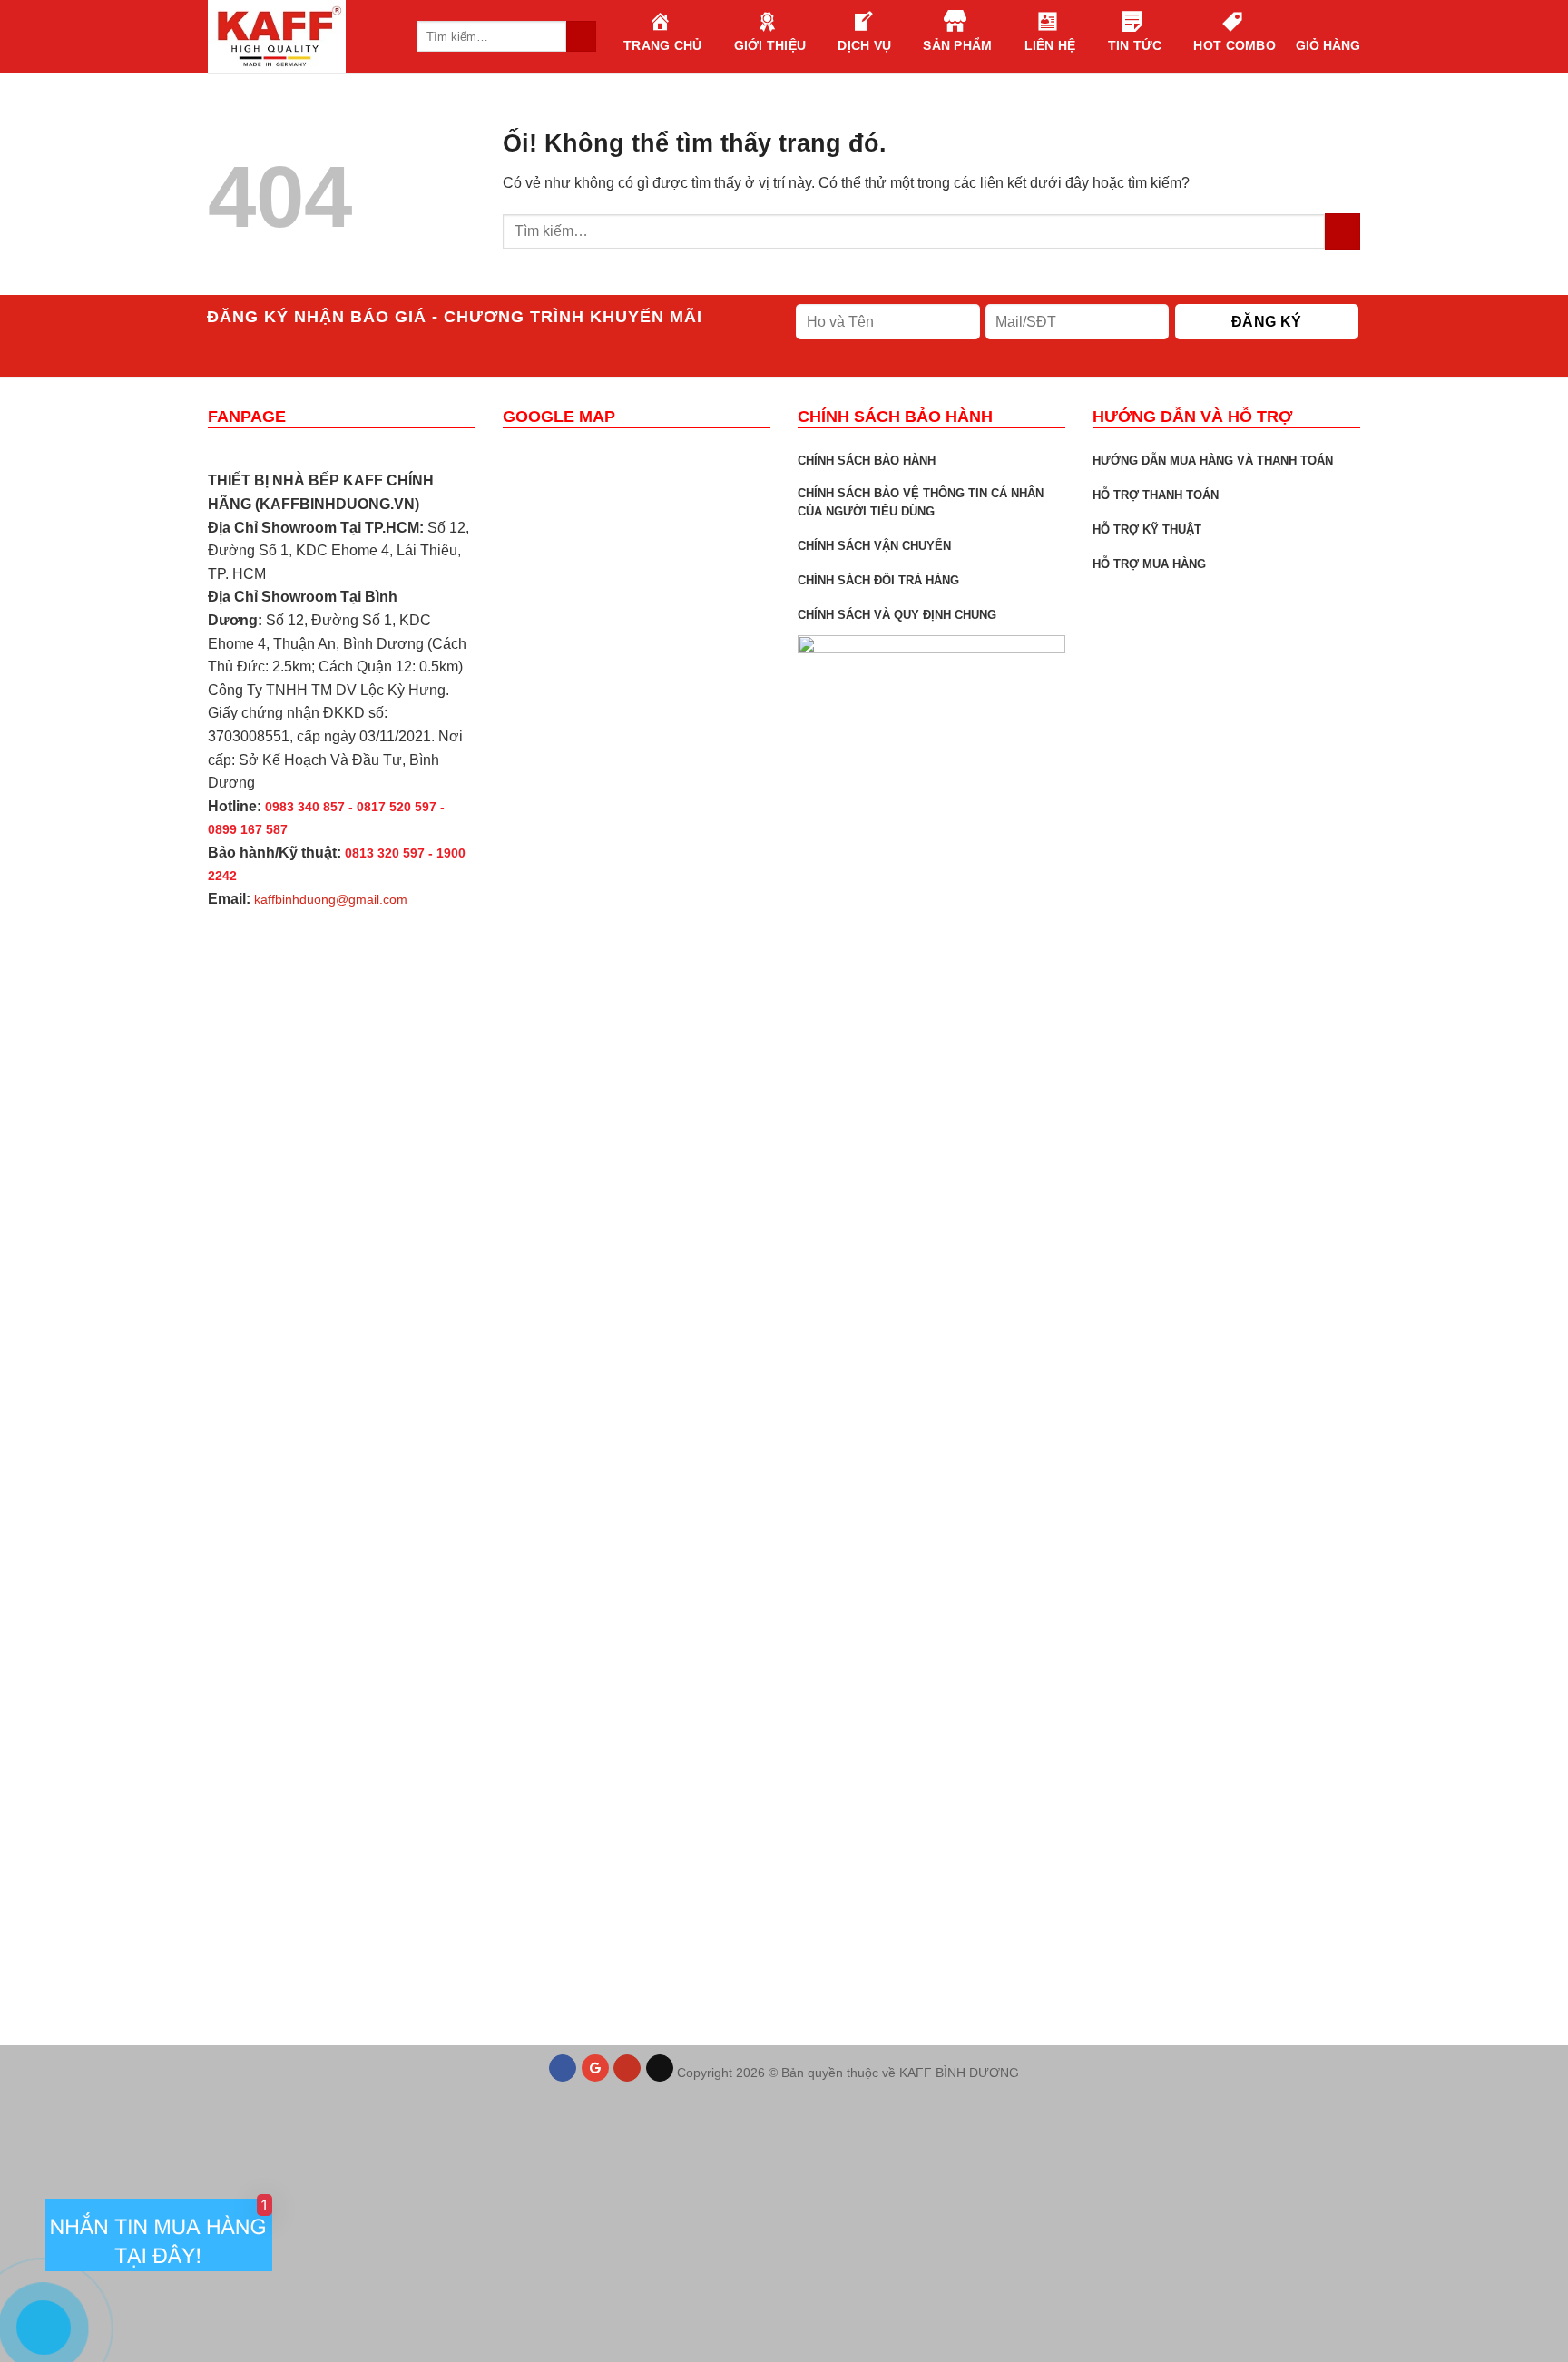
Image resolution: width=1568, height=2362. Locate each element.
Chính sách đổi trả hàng (878, 580)
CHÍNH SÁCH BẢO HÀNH (867, 461)
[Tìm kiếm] (581, 36)
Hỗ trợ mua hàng (1149, 564)
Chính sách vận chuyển (874, 546)
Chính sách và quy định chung (897, 615)
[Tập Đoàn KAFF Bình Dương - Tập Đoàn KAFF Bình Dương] (299, 36)
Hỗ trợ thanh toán (1156, 495)
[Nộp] (1343, 231)
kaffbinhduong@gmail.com (331, 899)
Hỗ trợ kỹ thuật (1147, 529)
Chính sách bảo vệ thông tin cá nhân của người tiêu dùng (921, 502)
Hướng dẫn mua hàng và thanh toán (1213, 461)
